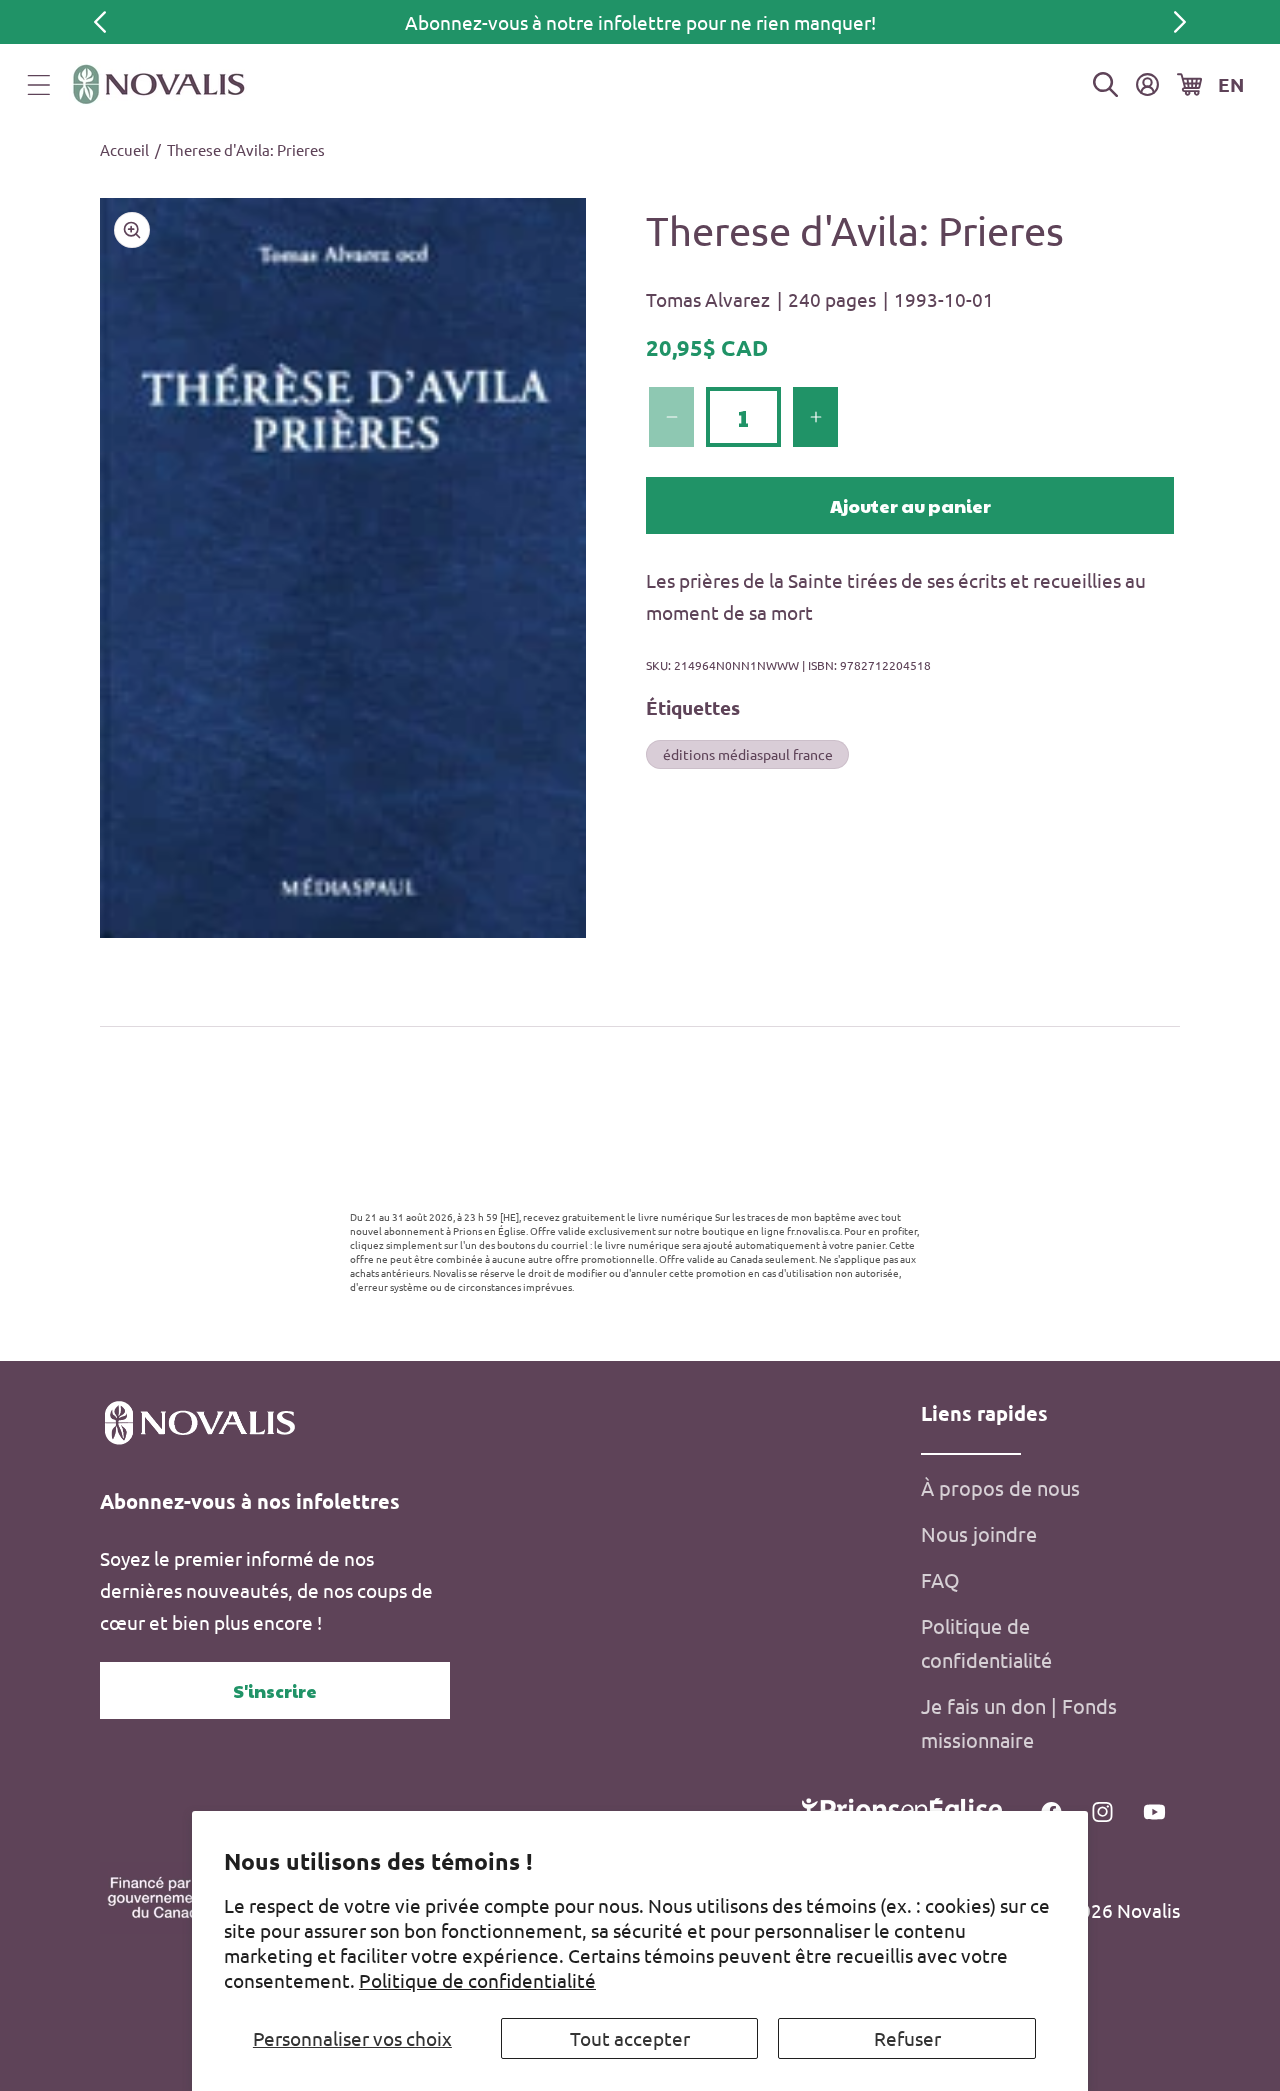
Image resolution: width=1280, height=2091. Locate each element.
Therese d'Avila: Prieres (246, 149)
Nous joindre (979, 1533)
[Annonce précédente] (100, 22)
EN (1231, 84)
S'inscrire (275, 1690)
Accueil (124, 149)
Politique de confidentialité (477, 1980)
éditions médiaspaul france (748, 753)
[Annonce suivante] (1180, 22)
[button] (39, 85)
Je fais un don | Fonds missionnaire (1019, 1722)
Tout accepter (630, 2038)
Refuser (907, 2038)
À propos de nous (1000, 1487)
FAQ (940, 1579)
